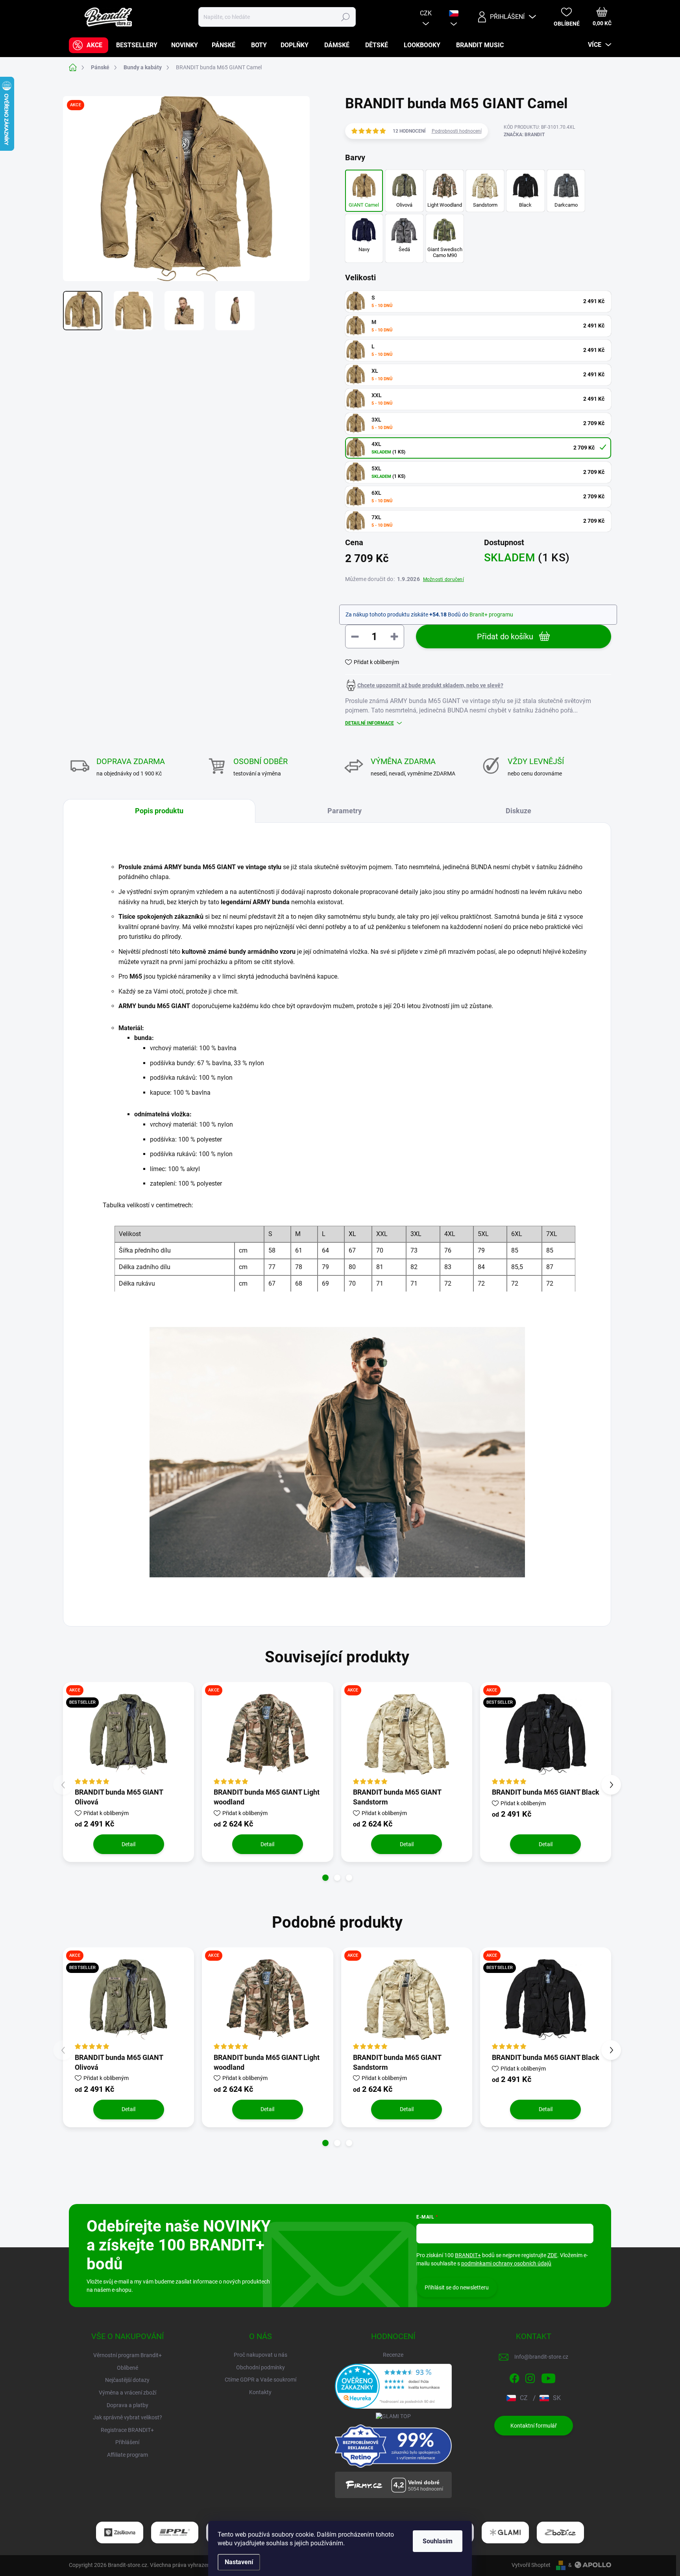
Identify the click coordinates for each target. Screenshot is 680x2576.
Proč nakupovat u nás (261, 2355)
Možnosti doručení (443, 579)
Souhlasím (438, 2541)
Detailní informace (370, 723)
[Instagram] (530, 2377)
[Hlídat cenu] (424, 685)
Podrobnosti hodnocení (457, 131)
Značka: (524, 135)
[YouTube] (548, 2377)
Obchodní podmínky (261, 2367)
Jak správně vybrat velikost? (128, 2417)
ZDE (552, 2255)
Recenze (393, 2355)
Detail (128, 1844)
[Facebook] (514, 2377)
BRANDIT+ (468, 2255)
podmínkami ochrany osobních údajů (506, 2263)
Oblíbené (128, 2368)
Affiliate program (128, 2455)
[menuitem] (89, 45)
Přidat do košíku (505, 637)
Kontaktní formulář (534, 2426)
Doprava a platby (128, 2405)
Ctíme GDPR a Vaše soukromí (261, 2380)
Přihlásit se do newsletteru (457, 2287)
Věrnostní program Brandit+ (128, 2355)
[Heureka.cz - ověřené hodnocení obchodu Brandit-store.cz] (394, 2386)
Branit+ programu (491, 614)
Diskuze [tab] (518, 811)
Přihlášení (127, 2442)
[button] (325, 1878)
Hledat (345, 17)
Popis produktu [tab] (159, 811)
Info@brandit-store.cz (541, 2357)
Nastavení (239, 2562)
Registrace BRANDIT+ (127, 2430)
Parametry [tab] (345, 811)
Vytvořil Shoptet (531, 2565)
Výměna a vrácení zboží (128, 2393)
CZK (426, 13)
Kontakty (260, 2392)
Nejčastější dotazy (127, 2380)
